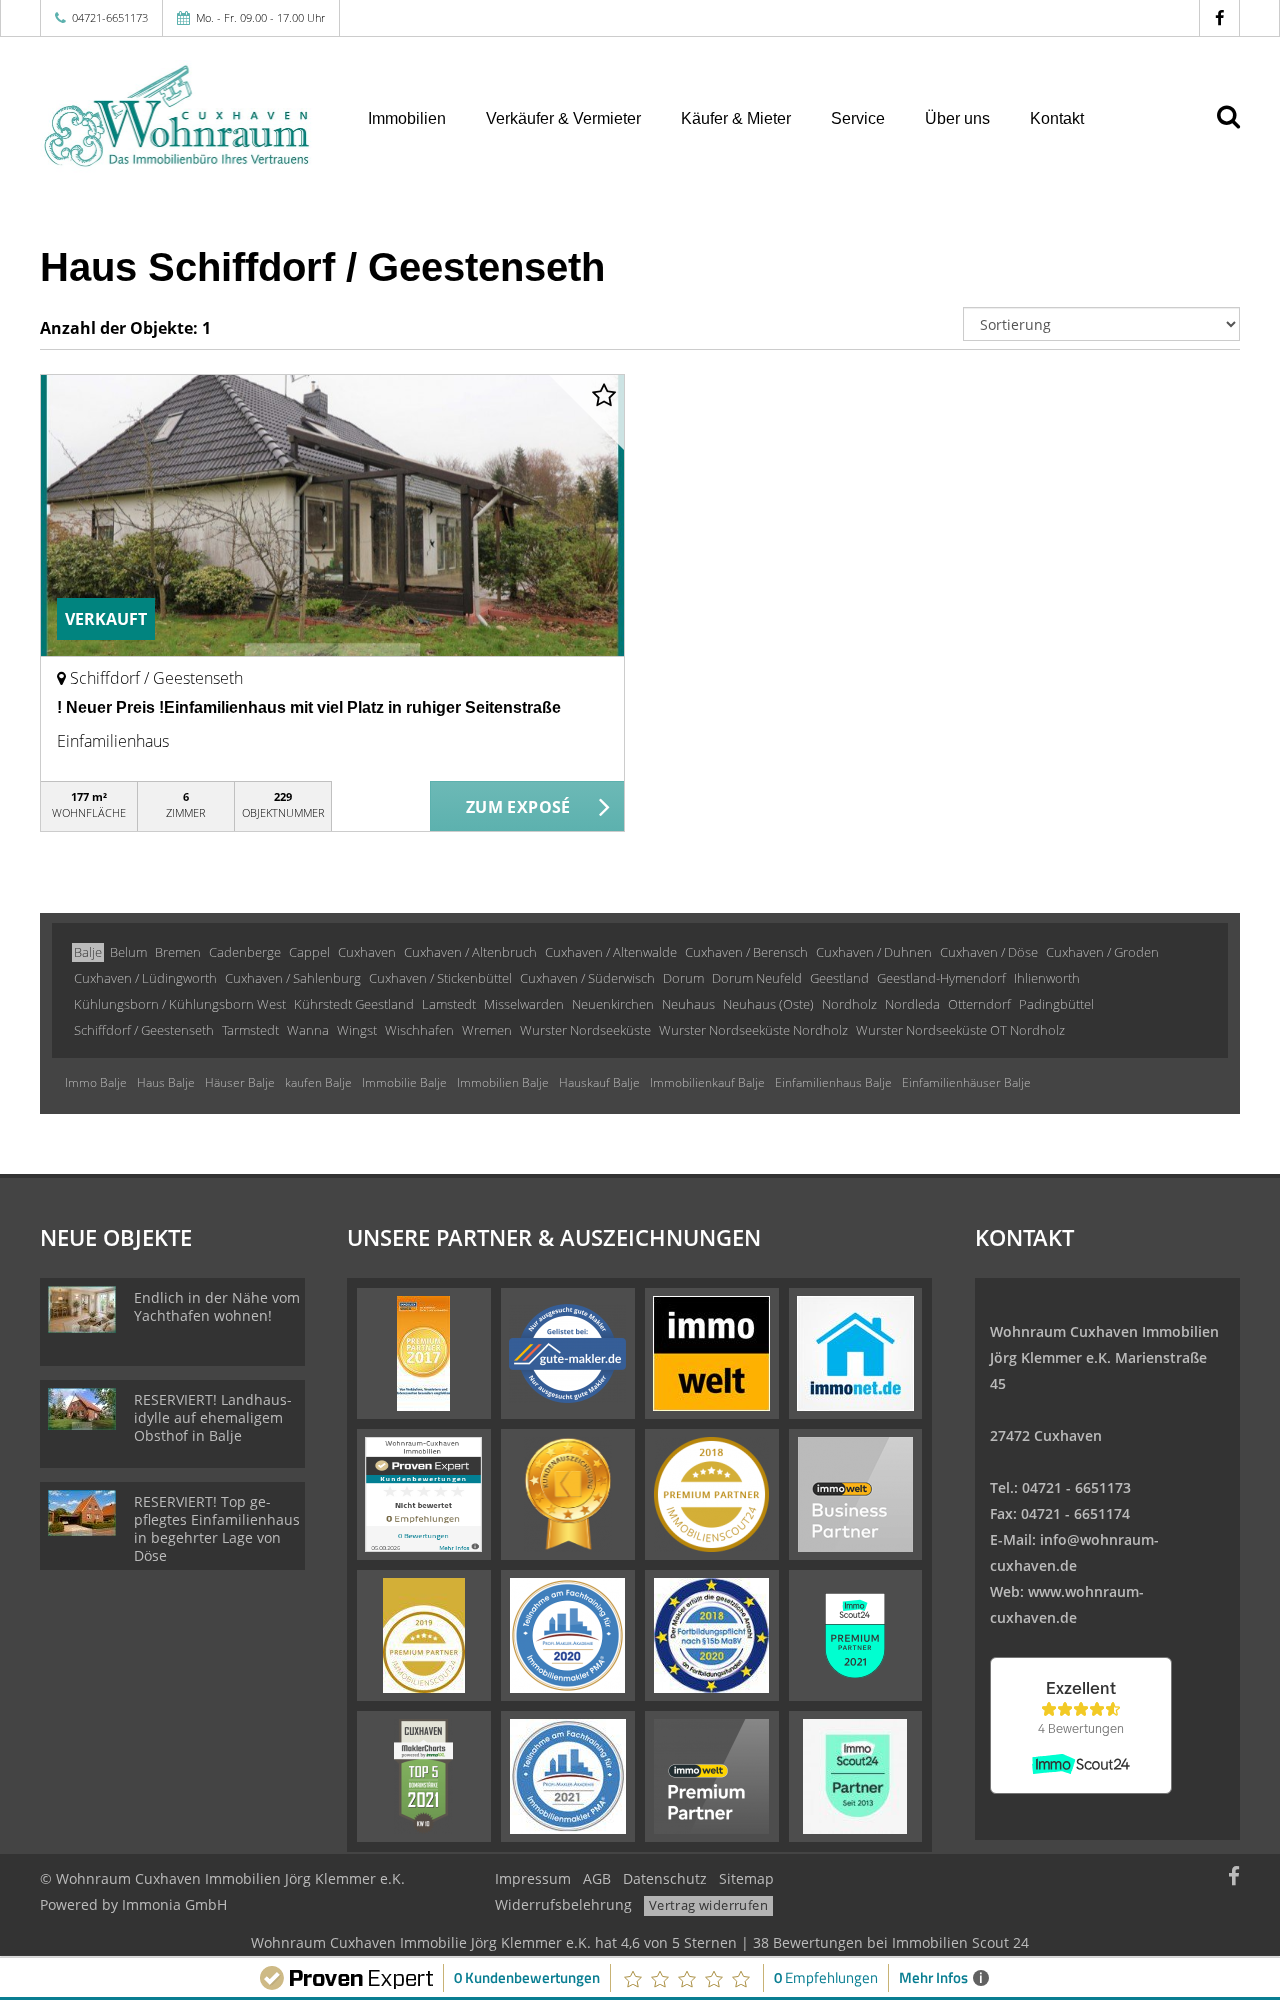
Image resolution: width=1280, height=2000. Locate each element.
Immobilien (407, 118)
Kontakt (1057, 118)
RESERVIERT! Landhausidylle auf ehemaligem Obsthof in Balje (213, 1417)
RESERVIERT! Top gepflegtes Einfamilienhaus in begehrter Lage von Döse (217, 1528)
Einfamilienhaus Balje (833, 1082)
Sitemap (746, 1878)
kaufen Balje (318, 1082)
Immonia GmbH (174, 1904)
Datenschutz (665, 1878)
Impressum (533, 1878)
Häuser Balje (240, 1082)
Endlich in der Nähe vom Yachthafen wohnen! (217, 1306)
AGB (597, 1878)
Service (858, 118)
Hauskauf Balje (599, 1082)
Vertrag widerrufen (708, 1905)
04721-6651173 (110, 17)
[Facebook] (1219, 17)
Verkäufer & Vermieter (563, 118)
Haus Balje (166, 1082)
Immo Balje (96, 1082)
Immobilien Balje (503, 1082)
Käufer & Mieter (736, 118)
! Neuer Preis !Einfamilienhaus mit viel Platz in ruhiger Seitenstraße (309, 707)
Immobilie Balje (404, 1082)
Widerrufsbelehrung (563, 1904)
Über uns (957, 118)
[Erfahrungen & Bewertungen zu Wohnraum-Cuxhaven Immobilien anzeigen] (423, 1493)
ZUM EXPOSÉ (518, 807)
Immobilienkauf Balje (707, 1082)
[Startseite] (179, 117)
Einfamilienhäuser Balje (966, 1082)
